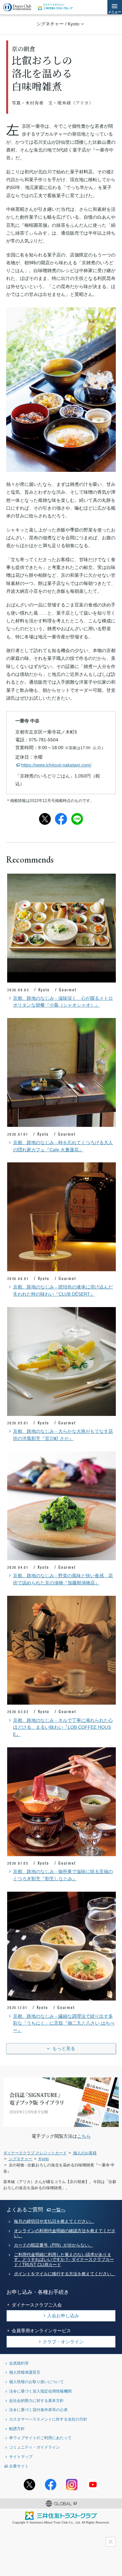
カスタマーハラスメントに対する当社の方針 (48, 2419)
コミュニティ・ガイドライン (34, 2447)
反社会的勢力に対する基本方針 (36, 2401)
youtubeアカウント (93, 2485)
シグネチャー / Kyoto (58, 24)
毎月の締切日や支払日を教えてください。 (54, 2221)
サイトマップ (21, 2457)
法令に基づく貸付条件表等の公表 (38, 2410)
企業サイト (19, 2466)
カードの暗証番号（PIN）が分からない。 (54, 2245)
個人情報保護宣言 (25, 2372)
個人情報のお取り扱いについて (36, 2382)
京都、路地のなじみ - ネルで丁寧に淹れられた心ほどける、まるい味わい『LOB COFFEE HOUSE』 (63, 1727)
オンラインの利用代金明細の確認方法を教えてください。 (65, 2233)
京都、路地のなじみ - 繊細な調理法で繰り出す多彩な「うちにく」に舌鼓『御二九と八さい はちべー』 (64, 2023)
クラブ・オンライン (63, 2342)
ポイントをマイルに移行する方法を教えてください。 (65, 2274)
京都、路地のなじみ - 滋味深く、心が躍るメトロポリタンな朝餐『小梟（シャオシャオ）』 (63, 1002)
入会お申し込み (63, 2316)
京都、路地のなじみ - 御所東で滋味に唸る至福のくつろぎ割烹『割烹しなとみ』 (63, 1875)
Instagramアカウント (72, 2485)
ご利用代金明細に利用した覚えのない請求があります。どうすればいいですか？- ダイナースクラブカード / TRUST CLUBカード (64, 2260)
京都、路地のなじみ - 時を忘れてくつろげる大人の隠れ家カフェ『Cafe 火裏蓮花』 (63, 1146)
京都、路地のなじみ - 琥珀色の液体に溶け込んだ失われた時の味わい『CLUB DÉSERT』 (63, 1291)
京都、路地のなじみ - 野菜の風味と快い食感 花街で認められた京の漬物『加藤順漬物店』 (63, 1579)
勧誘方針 (17, 2429)
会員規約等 (19, 2363)
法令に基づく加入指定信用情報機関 (40, 2391)
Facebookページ (51, 2485)
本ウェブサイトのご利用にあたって (40, 2438)
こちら (84, 2136)
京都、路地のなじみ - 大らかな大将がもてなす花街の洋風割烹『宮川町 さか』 (63, 1435)
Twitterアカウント (29, 2485)
